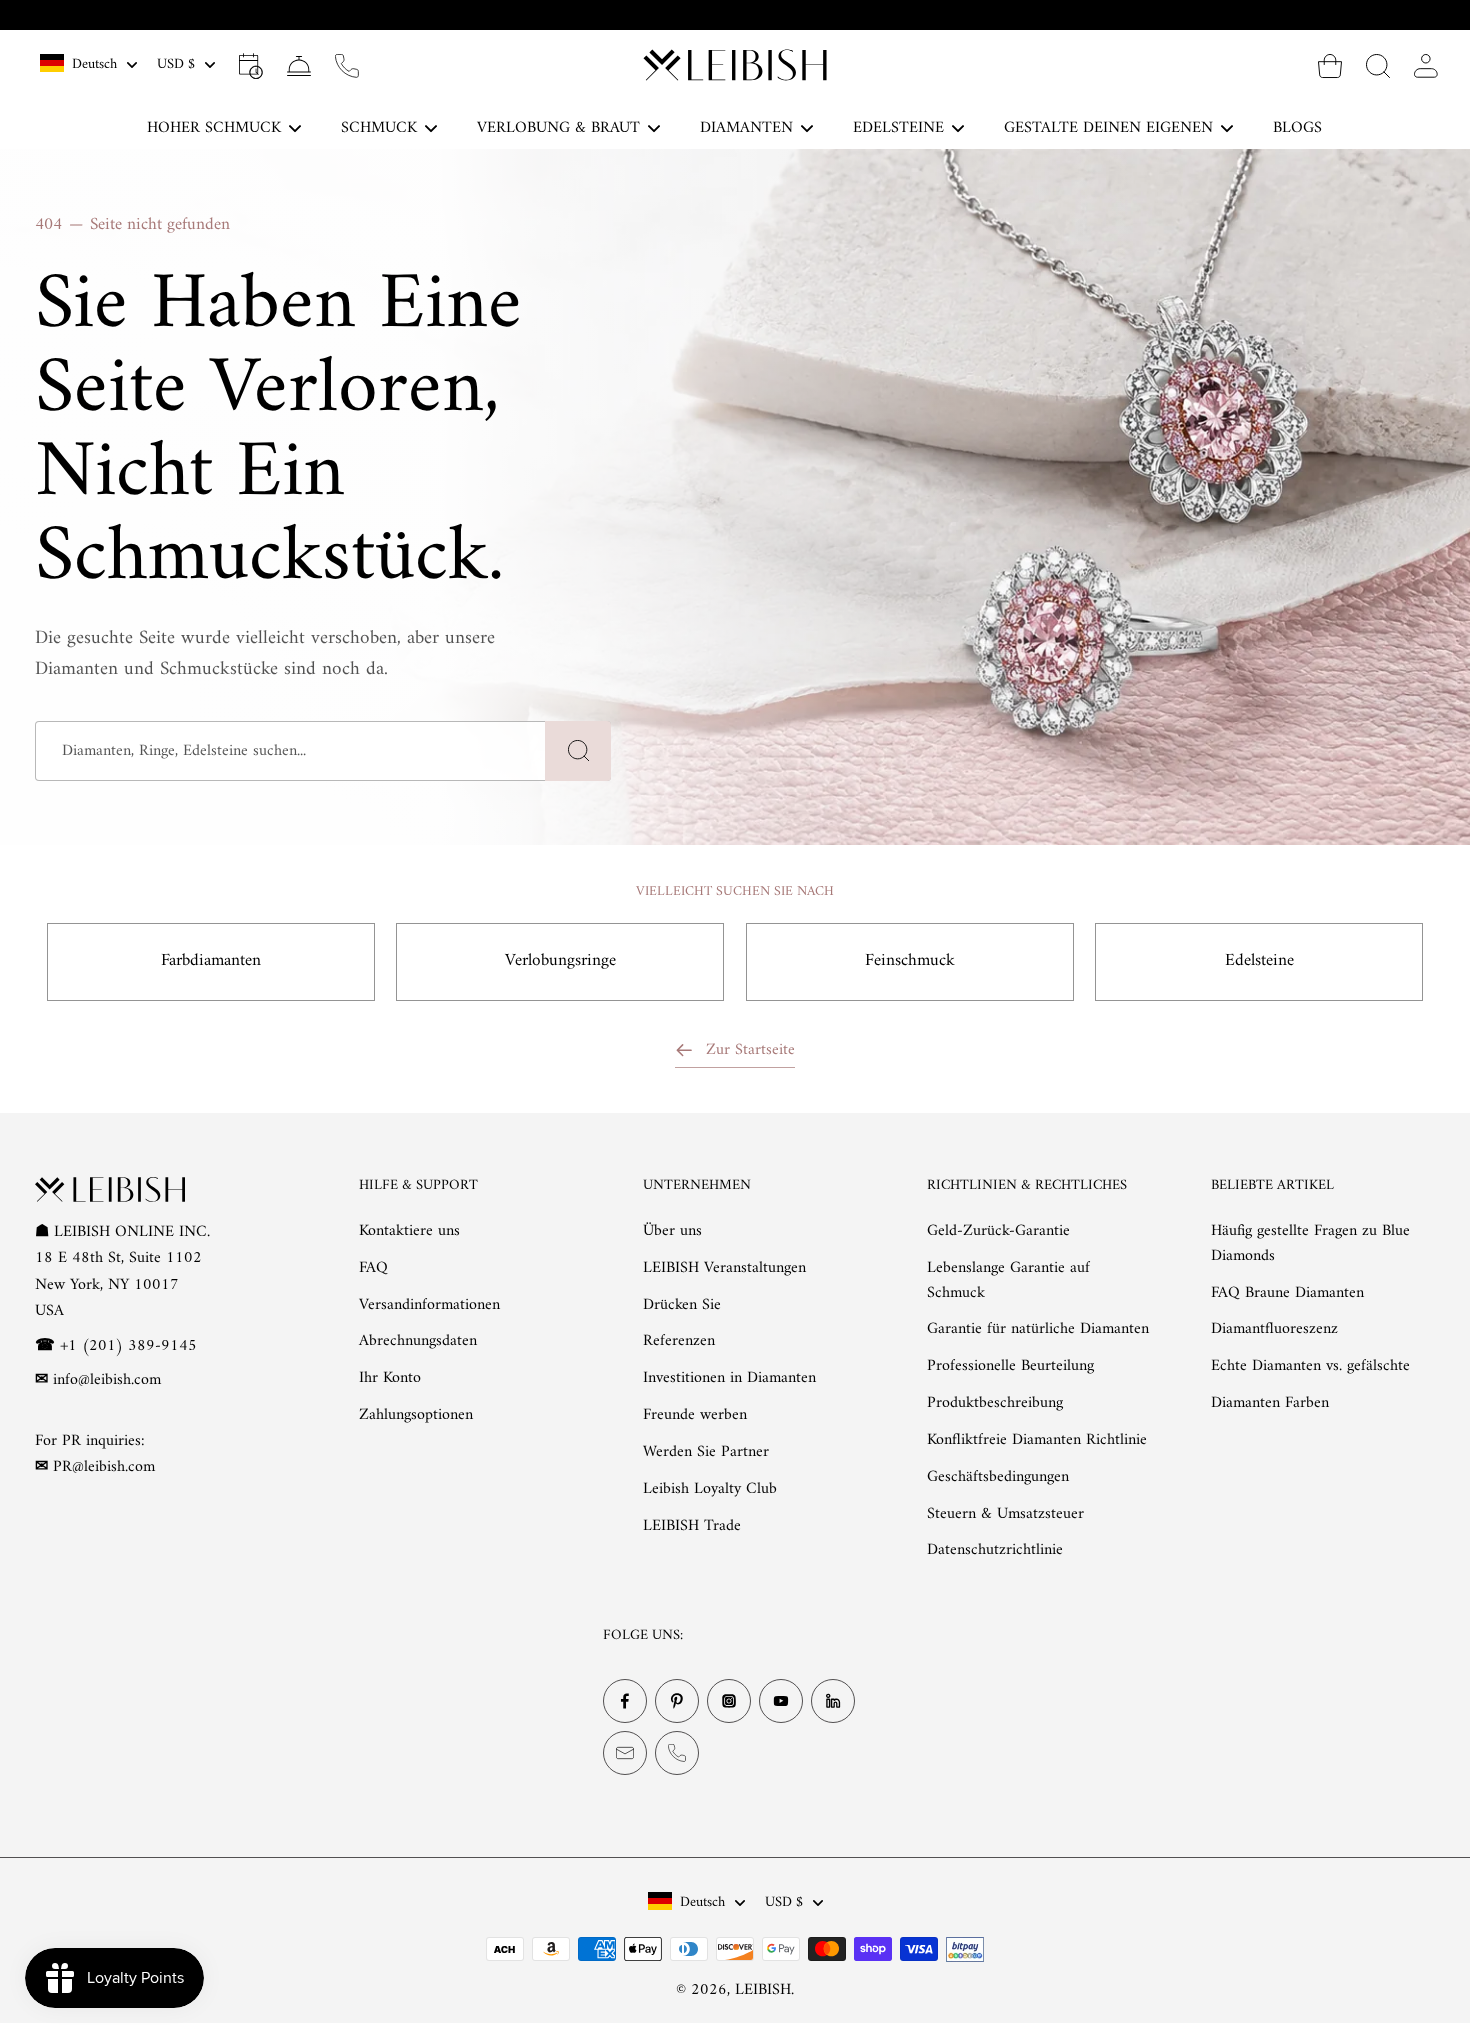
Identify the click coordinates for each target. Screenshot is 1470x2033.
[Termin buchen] (251, 65)
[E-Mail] (625, 1753)
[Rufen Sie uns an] (347, 65)
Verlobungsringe (560, 961)
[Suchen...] (1378, 65)
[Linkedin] (833, 1701)
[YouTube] (781, 1701)
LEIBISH (763, 1990)
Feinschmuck (910, 961)
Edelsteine (1259, 961)
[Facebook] (625, 1701)
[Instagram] (729, 1701)
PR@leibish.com (104, 1467)
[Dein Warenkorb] (1330, 65)
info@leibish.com (107, 1380)
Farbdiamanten (211, 961)
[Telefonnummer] (677, 1753)
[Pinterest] (677, 1701)
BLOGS (1297, 128)
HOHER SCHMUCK (214, 128)
